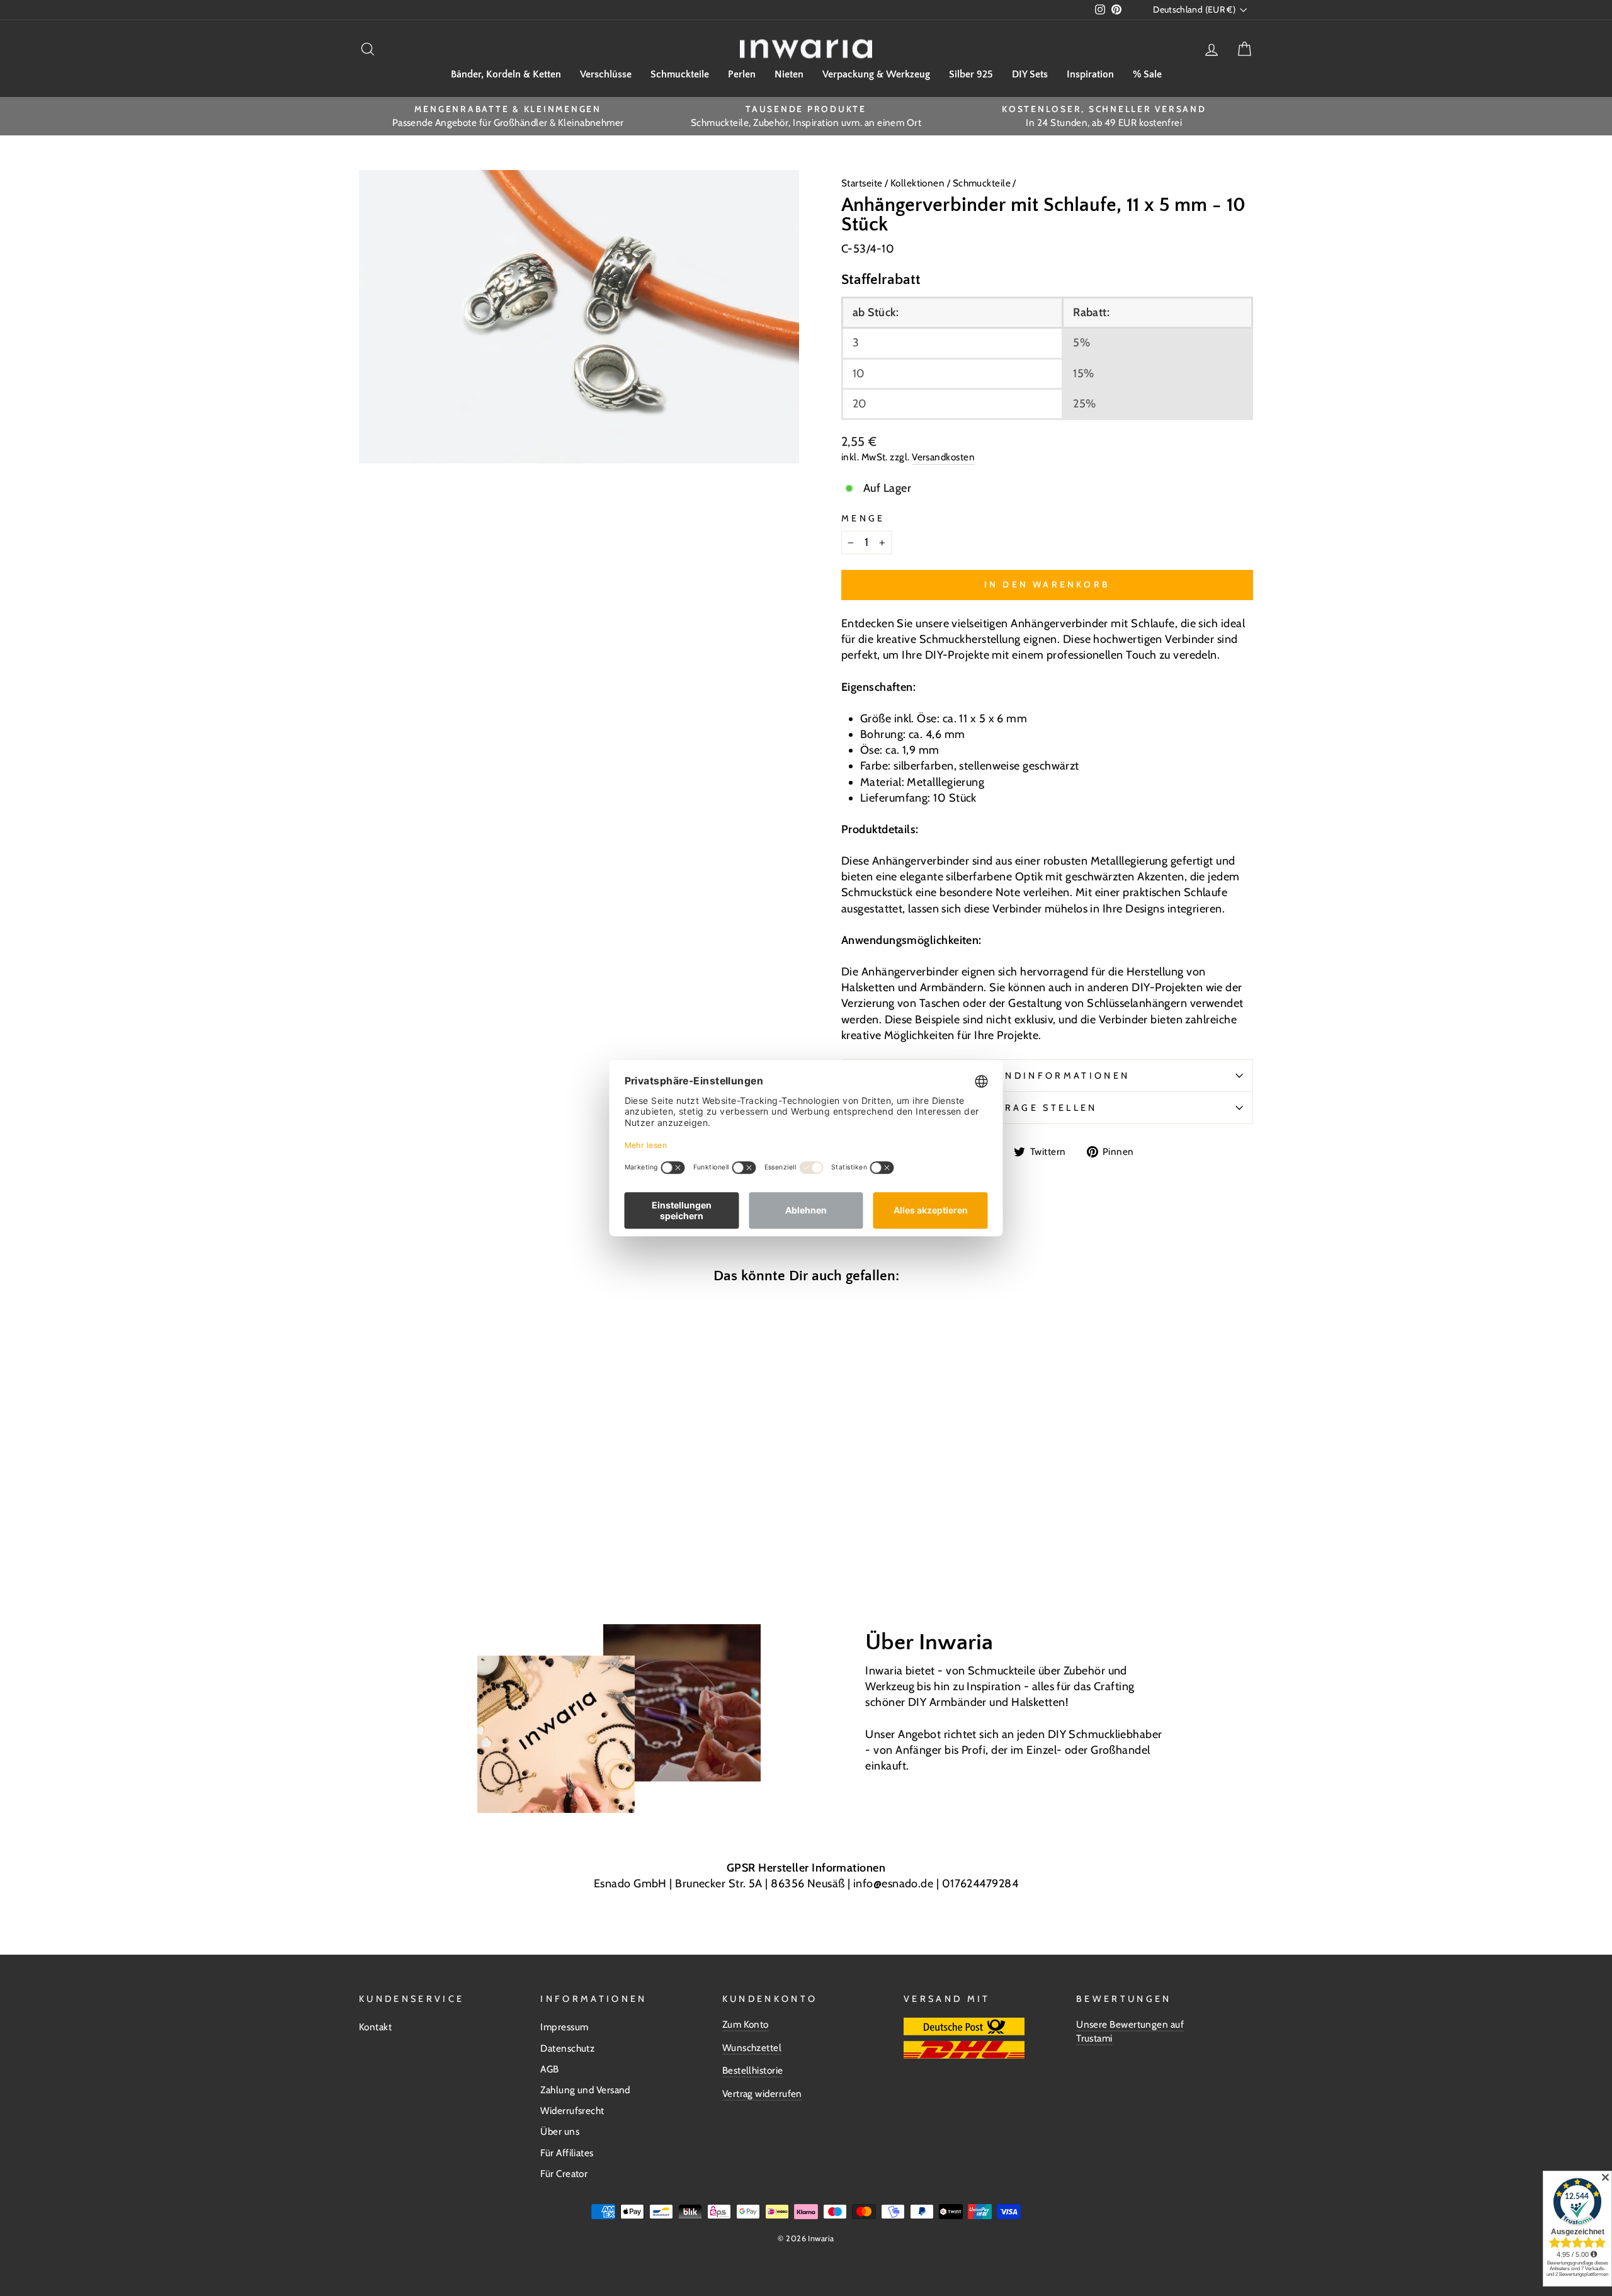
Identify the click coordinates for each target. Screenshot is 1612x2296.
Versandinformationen (1047, 1076)
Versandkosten (943, 457)
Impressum (564, 2027)
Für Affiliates (567, 2153)
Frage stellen (1047, 1108)
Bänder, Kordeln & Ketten (506, 74)
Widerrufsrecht (572, 2111)
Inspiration (1090, 74)
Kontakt (375, 2027)
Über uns (560, 2131)
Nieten (789, 74)
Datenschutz (567, 2048)
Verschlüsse (606, 74)
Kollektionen (919, 183)
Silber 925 (971, 74)
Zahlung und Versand (585, 2090)
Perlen (742, 74)
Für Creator (564, 2174)
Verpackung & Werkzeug (876, 74)
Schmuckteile (680, 74)
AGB (549, 2069)
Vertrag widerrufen (762, 2094)
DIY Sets (1030, 74)
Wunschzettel (752, 2048)
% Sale (1147, 74)
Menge (863, 518)
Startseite (863, 183)
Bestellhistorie (753, 2070)
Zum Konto (746, 2024)
